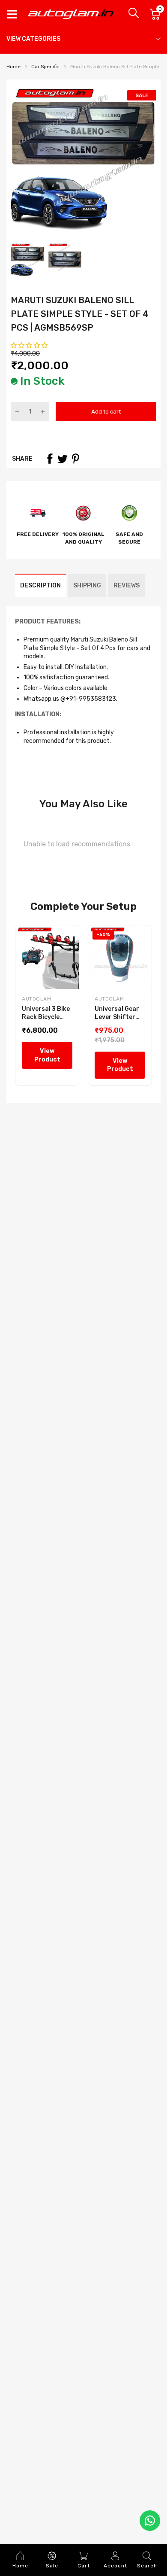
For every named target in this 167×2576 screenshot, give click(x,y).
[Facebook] (50, 459)
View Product (47, 1055)
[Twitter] (63, 459)
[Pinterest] (75, 459)
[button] (30, 345)
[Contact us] (150, 2521)
